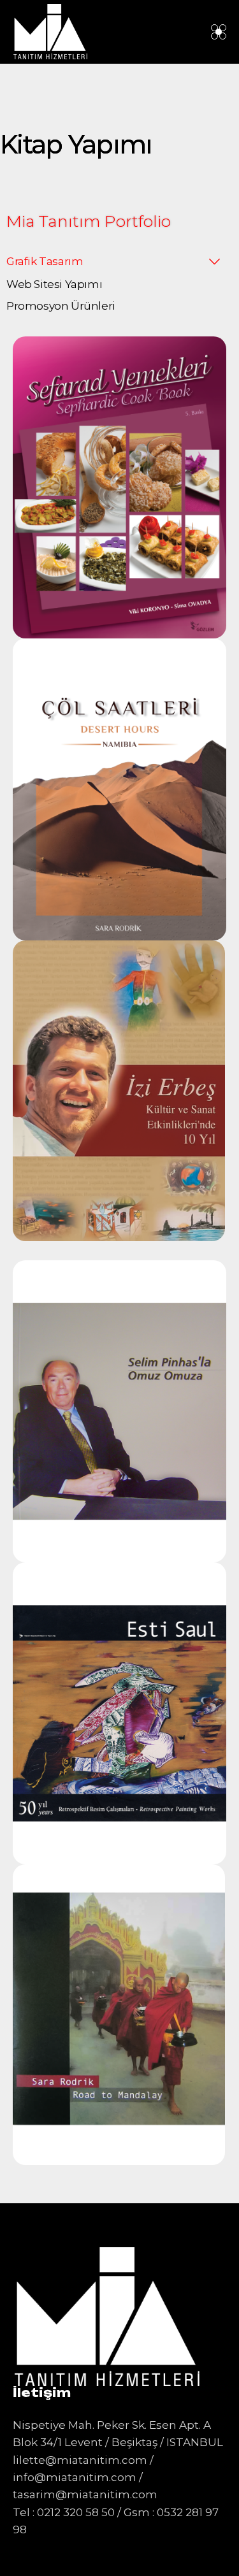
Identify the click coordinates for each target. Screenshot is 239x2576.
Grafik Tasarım (45, 261)
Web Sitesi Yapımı (54, 284)
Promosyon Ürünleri (61, 306)
